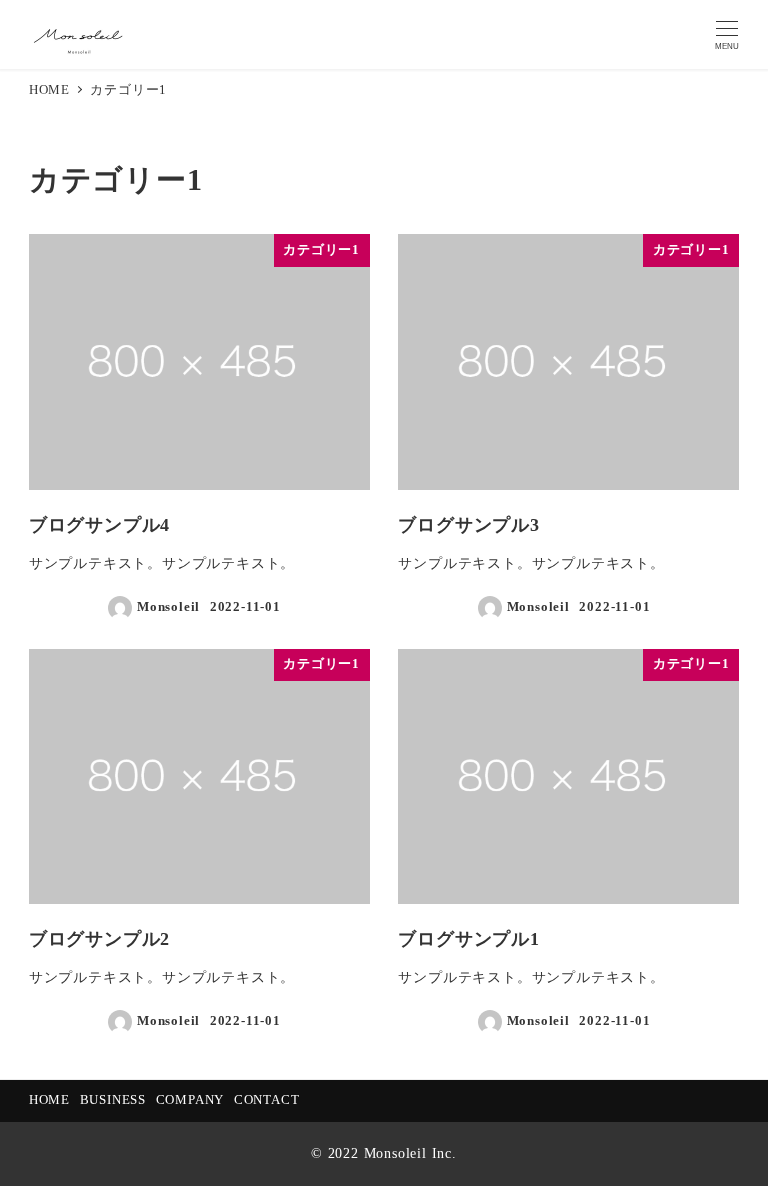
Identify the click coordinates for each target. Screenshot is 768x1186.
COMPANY (190, 1100)
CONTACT (267, 1100)
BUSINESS (113, 1100)
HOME (49, 1100)
